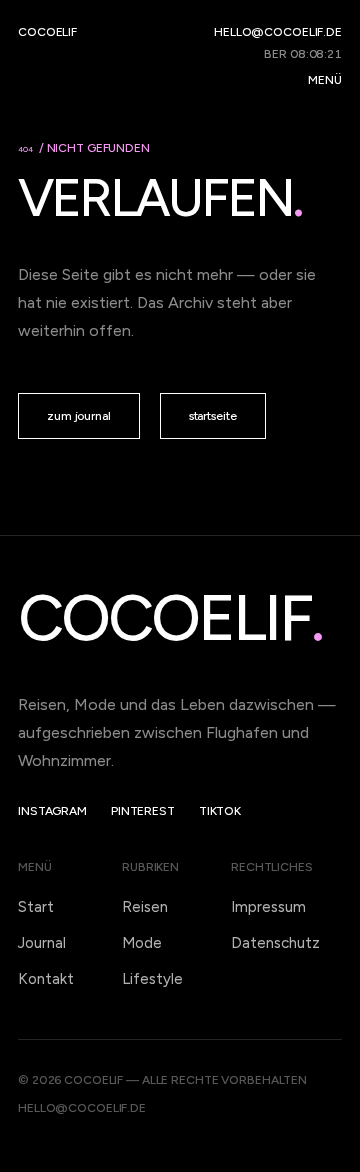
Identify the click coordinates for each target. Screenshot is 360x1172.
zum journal (79, 416)
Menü (325, 80)
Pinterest (143, 811)
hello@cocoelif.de (278, 32)
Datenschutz (275, 943)
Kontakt (46, 979)
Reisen (145, 907)
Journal (42, 943)
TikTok (220, 811)
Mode (142, 943)
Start (36, 907)
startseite (213, 416)
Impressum (268, 907)
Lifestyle (152, 979)
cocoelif (47, 32)
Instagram (52, 811)
